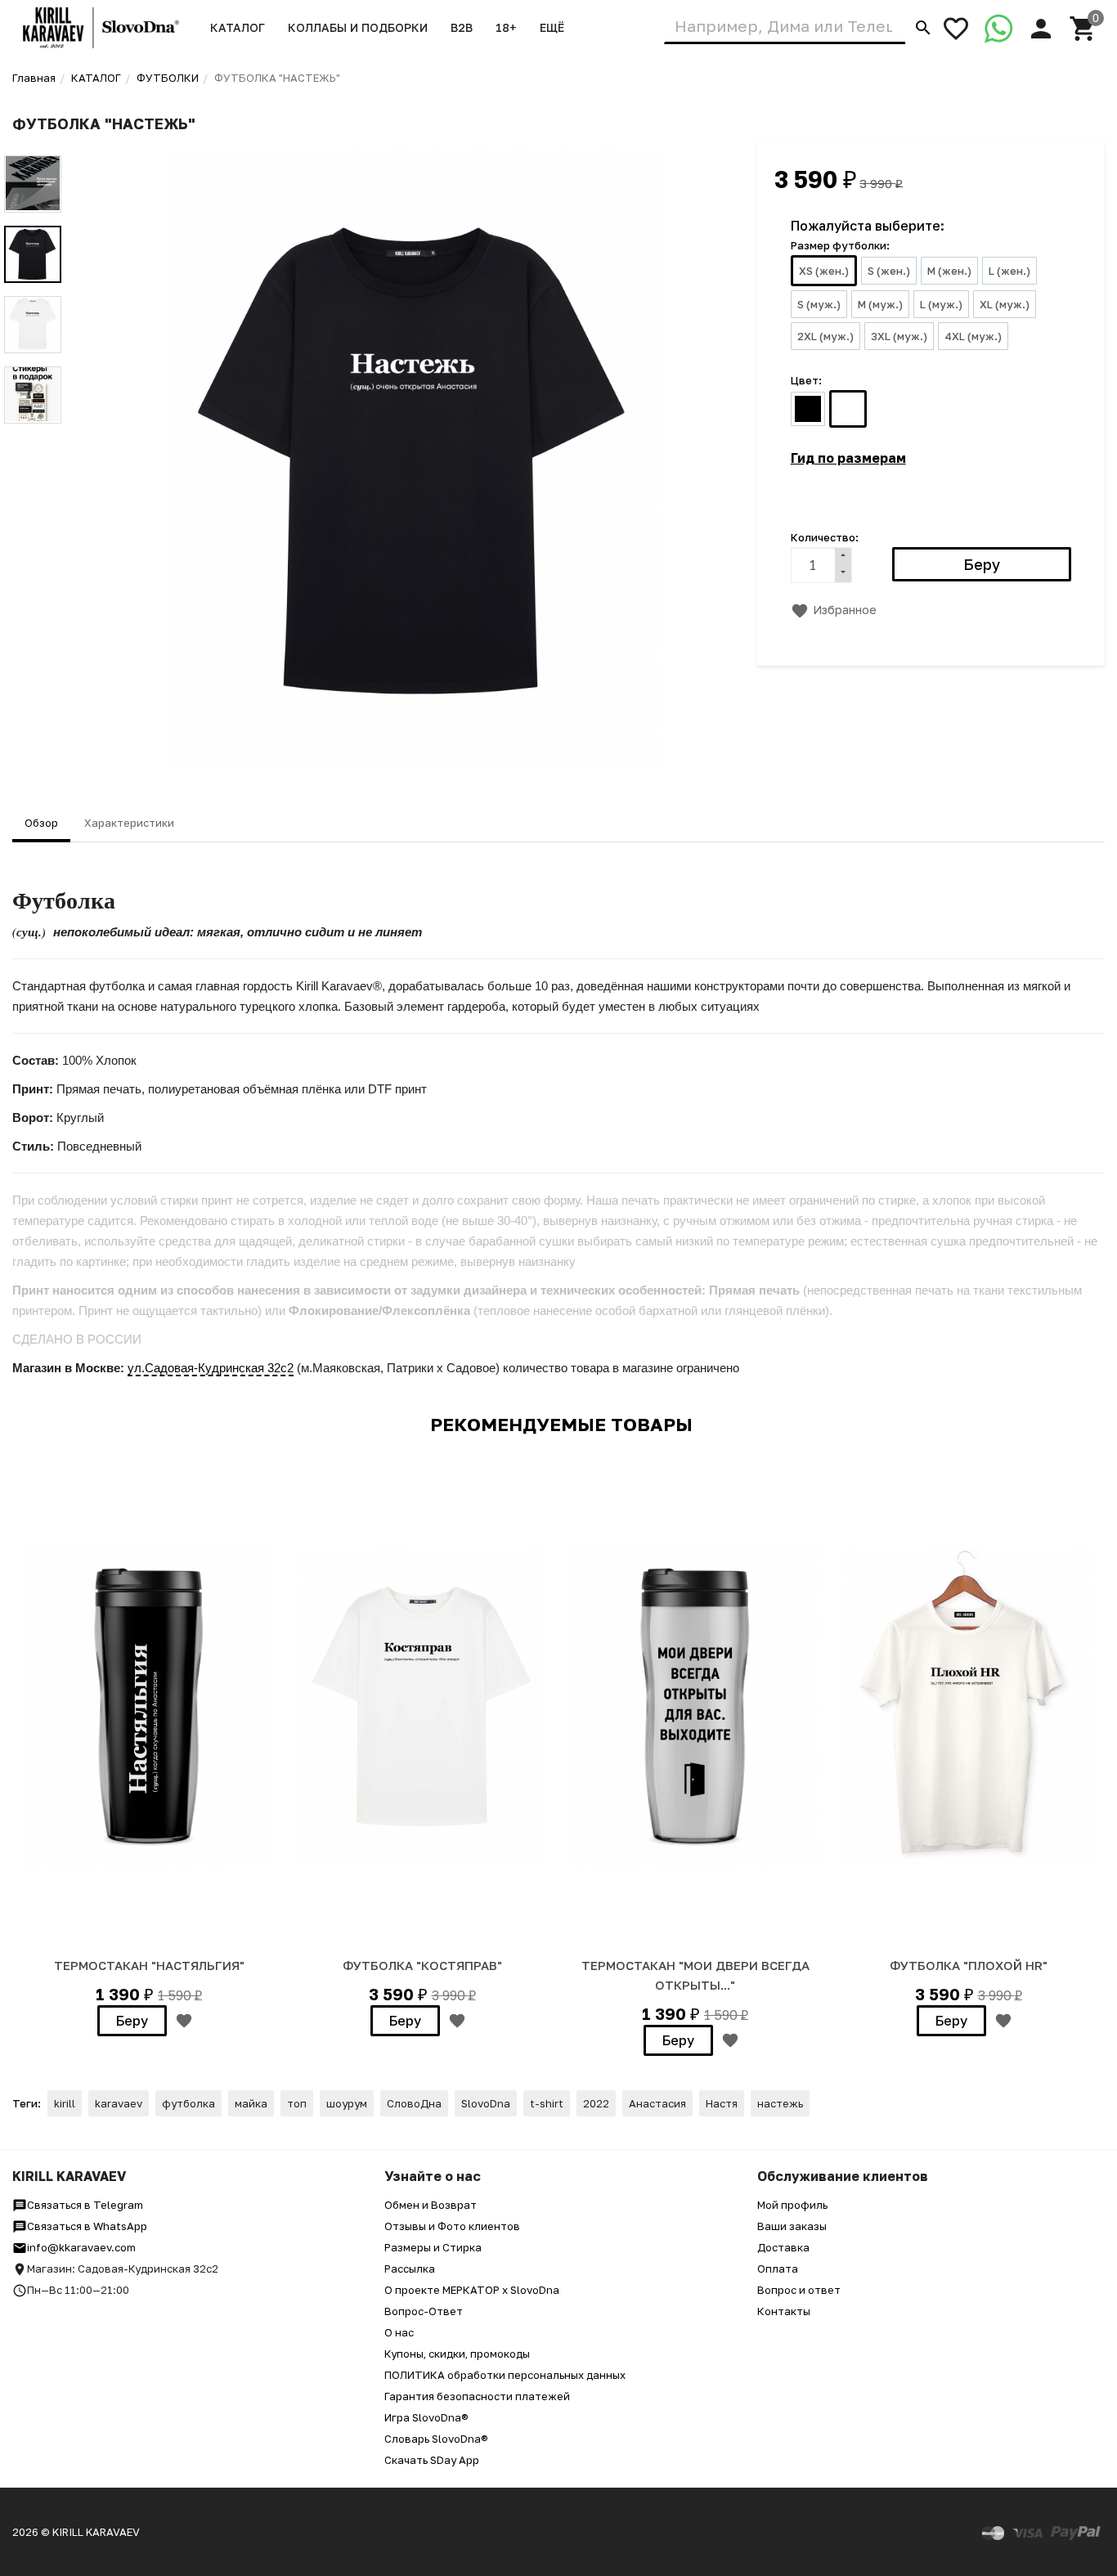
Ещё (552, 27)
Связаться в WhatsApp (87, 2226)
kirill (65, 2103)
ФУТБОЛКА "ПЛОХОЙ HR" (969, 1965)
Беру (132, 2021)
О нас (399, 2332)
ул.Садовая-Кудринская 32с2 (211, 1368)
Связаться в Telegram (85, 2205)
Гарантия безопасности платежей (477, 2396)
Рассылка (410, 2269)
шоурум (347, 2103)
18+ (506, 27)
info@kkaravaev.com (81, 2247)
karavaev (119, 2103)
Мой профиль (792, 2205)
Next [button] (33, 436)
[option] (415, 460)
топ (297, 2103)
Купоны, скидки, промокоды (457, 2354)
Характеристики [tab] (129, 823)
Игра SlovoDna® (426, 2417)
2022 (596, 2103)
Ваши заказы (792, 2226)
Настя (722, 2103)
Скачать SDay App (432, 2460)
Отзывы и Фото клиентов (452, 2226)
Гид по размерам (848, 458)
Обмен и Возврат (431, 2205)
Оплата (778, 2269)
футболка (188, 2103)
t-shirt (547, 2103)
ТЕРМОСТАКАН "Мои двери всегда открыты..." (695, 1975)
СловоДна (414, 2103)
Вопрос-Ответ (424, 2311)
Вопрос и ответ (799, 2290)
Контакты (784, 2311)
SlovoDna (486, 2103)
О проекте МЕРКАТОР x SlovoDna (472, 2290)
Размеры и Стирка (433, 2247)
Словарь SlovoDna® (436, 2439)
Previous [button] (33, 143)
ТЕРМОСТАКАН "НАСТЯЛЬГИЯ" (149, 1965)
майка (251, 2103)
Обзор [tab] (41, 823)
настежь (780, 2103)
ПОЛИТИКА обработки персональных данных (505, 2375)
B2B (462, 27)
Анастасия (657, 2103)
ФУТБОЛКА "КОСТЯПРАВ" (422, 1965)
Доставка (783, 2247)
